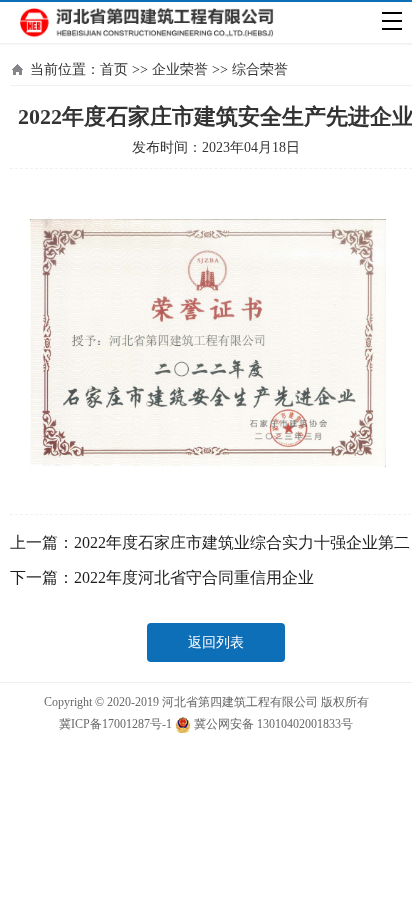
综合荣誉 (260, 69)
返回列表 (216, 642)
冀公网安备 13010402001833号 (272, 724)
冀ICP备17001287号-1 (115, 724)
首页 (114, 69)
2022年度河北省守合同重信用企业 (194, 577)
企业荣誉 (180, 69)
